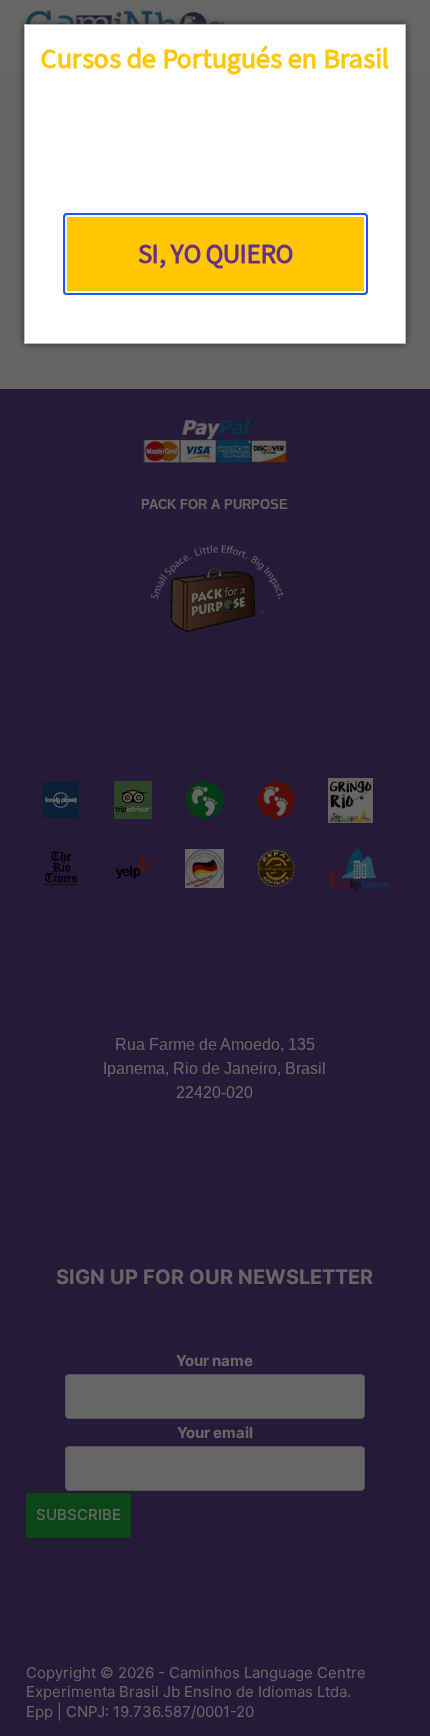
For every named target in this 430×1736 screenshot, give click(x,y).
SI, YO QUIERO (215, 253)
